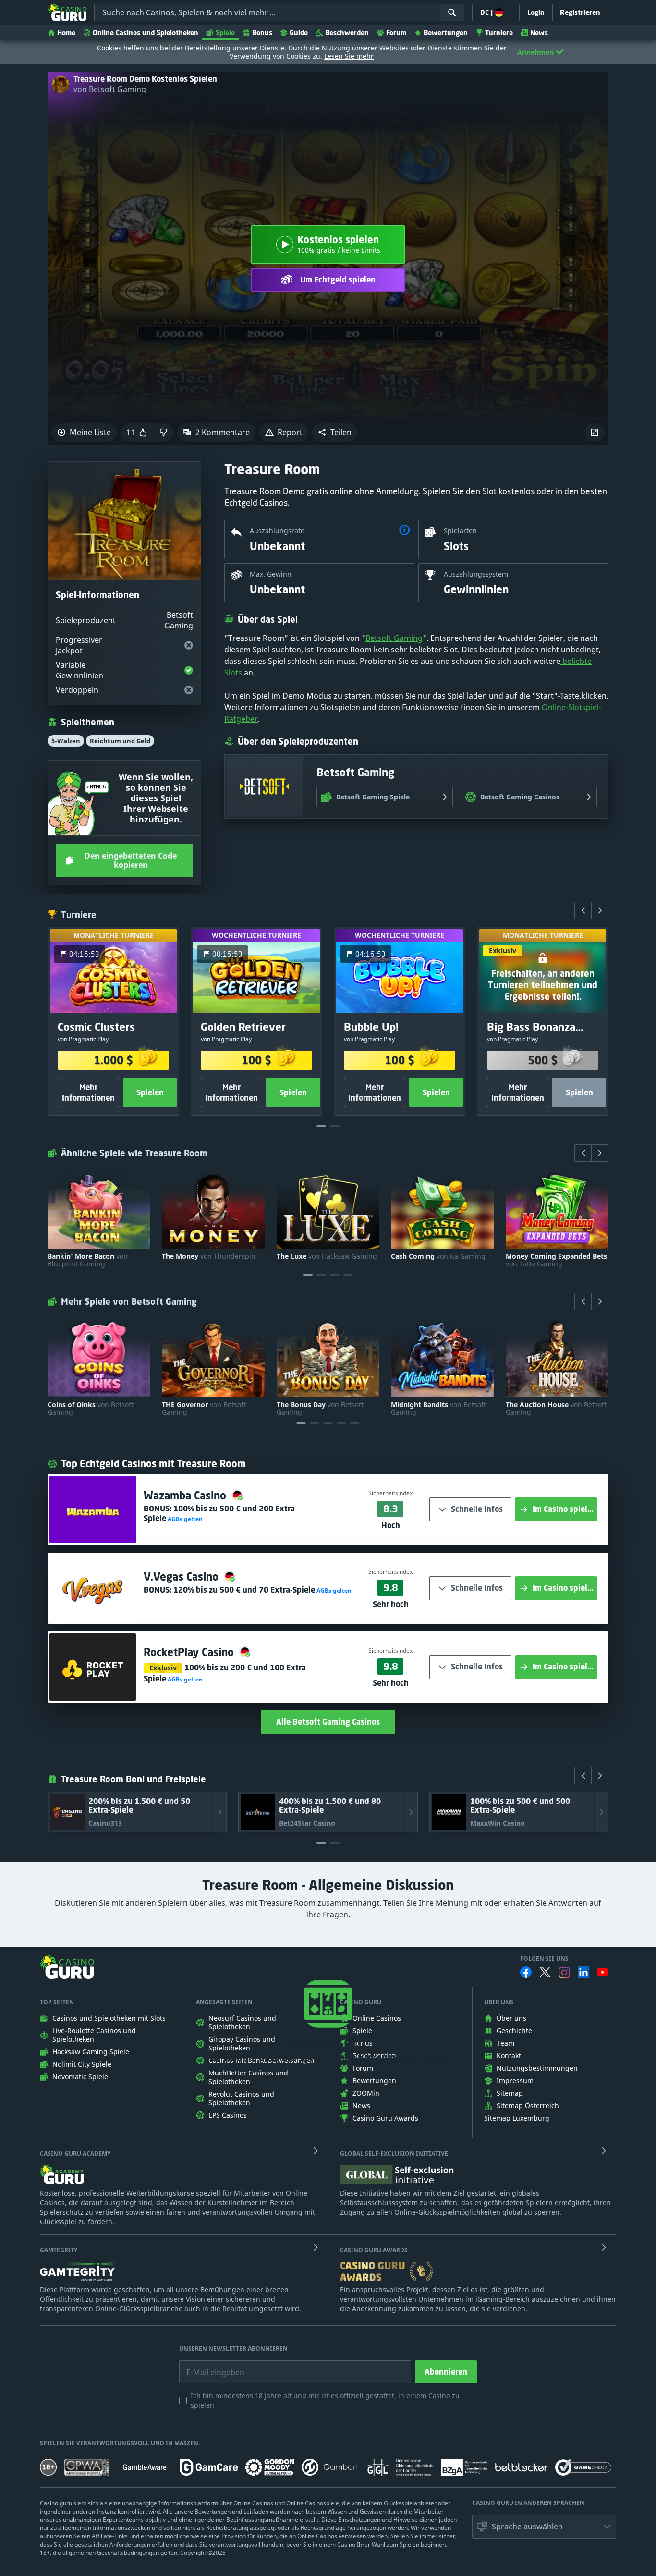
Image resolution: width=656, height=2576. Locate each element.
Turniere (499, 32)
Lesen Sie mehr (349, 56)
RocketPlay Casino (190, 1652)
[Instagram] (564, 1972)
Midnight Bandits (438, 1409)
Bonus (262, 32)
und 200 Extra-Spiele (220, 1513)
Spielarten (460, 531)
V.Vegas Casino (182, 1576)
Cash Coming (438, 1256)
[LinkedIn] (583, 1972)
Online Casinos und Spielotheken (146, 32)
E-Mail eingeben (208, 2365)
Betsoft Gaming (394, 638)
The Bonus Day (320, 1409)
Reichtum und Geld (120, 741)
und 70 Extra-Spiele (244, 1590)
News (539, 32)
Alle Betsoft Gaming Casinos (328, 1722)
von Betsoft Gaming (110, 89)
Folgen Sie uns (544, 1959)
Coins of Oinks (91, 1409)
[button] (335, 432)
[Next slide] (600, 910)
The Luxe (327, 1256)
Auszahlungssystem (476, 574)
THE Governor (204, 1409)
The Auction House (556, 1409)
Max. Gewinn (271, 574)
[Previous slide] (583, 910)
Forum (396, 32)
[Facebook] (526, 1972)
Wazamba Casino (186, 1495)
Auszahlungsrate (277, 531)
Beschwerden (347, 32)
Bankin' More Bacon (88, 1260)
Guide (299, 32)
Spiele (225, 32)
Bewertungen (446, 32)
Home (66, 32)
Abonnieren (446, 2372)
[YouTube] (603, 1972)
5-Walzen (66, 741)
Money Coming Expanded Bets (556, 1260)
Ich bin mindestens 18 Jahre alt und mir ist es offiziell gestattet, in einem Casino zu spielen (325, 2400)
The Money (209, 1256)
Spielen (150, 1092)
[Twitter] (545, 1972)
